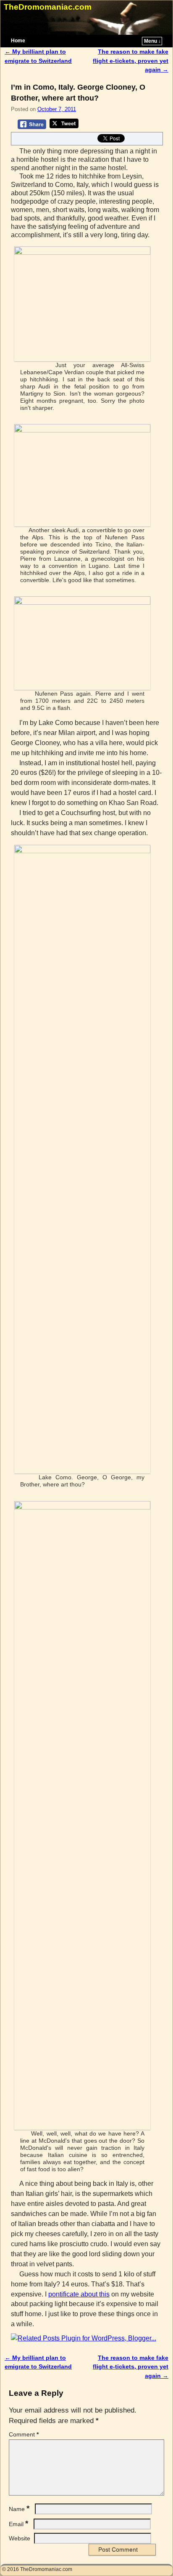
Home (18, 41)
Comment (24, 2434)
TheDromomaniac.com (48, 7)
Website (20, 2538)
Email (18, 2524)
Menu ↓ (152, 41)
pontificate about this (79, 2294)
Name (19, 2509)
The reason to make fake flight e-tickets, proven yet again (131, 61)
